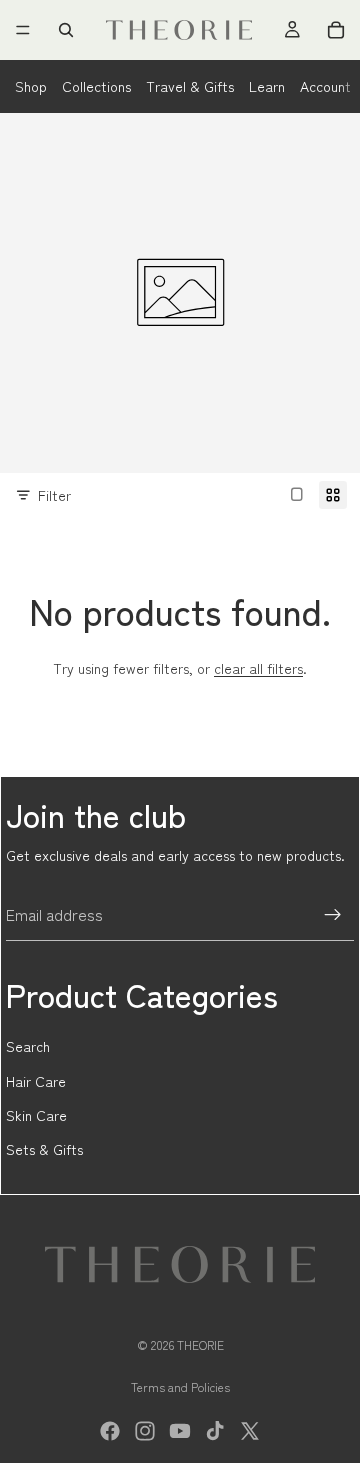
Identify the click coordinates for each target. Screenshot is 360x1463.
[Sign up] (333, 915)
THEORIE (200, 1344)
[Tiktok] (215, 1431)
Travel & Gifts (190, 86)
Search (28, 1046)
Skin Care (36, 1115)
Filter (54, 495)
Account (325, 86)
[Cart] (336, 30)
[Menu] (23, 30)
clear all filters (258, 668)
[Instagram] (145, 1431)
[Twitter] (250, 1431)
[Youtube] (180, 1431)
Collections (96, 86)
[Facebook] (110, 1431)
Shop (31, 86)
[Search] (66, 30)
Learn (267, 86)
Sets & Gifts (44, 1149)
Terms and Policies (180, 1386)
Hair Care (36, 1081)
